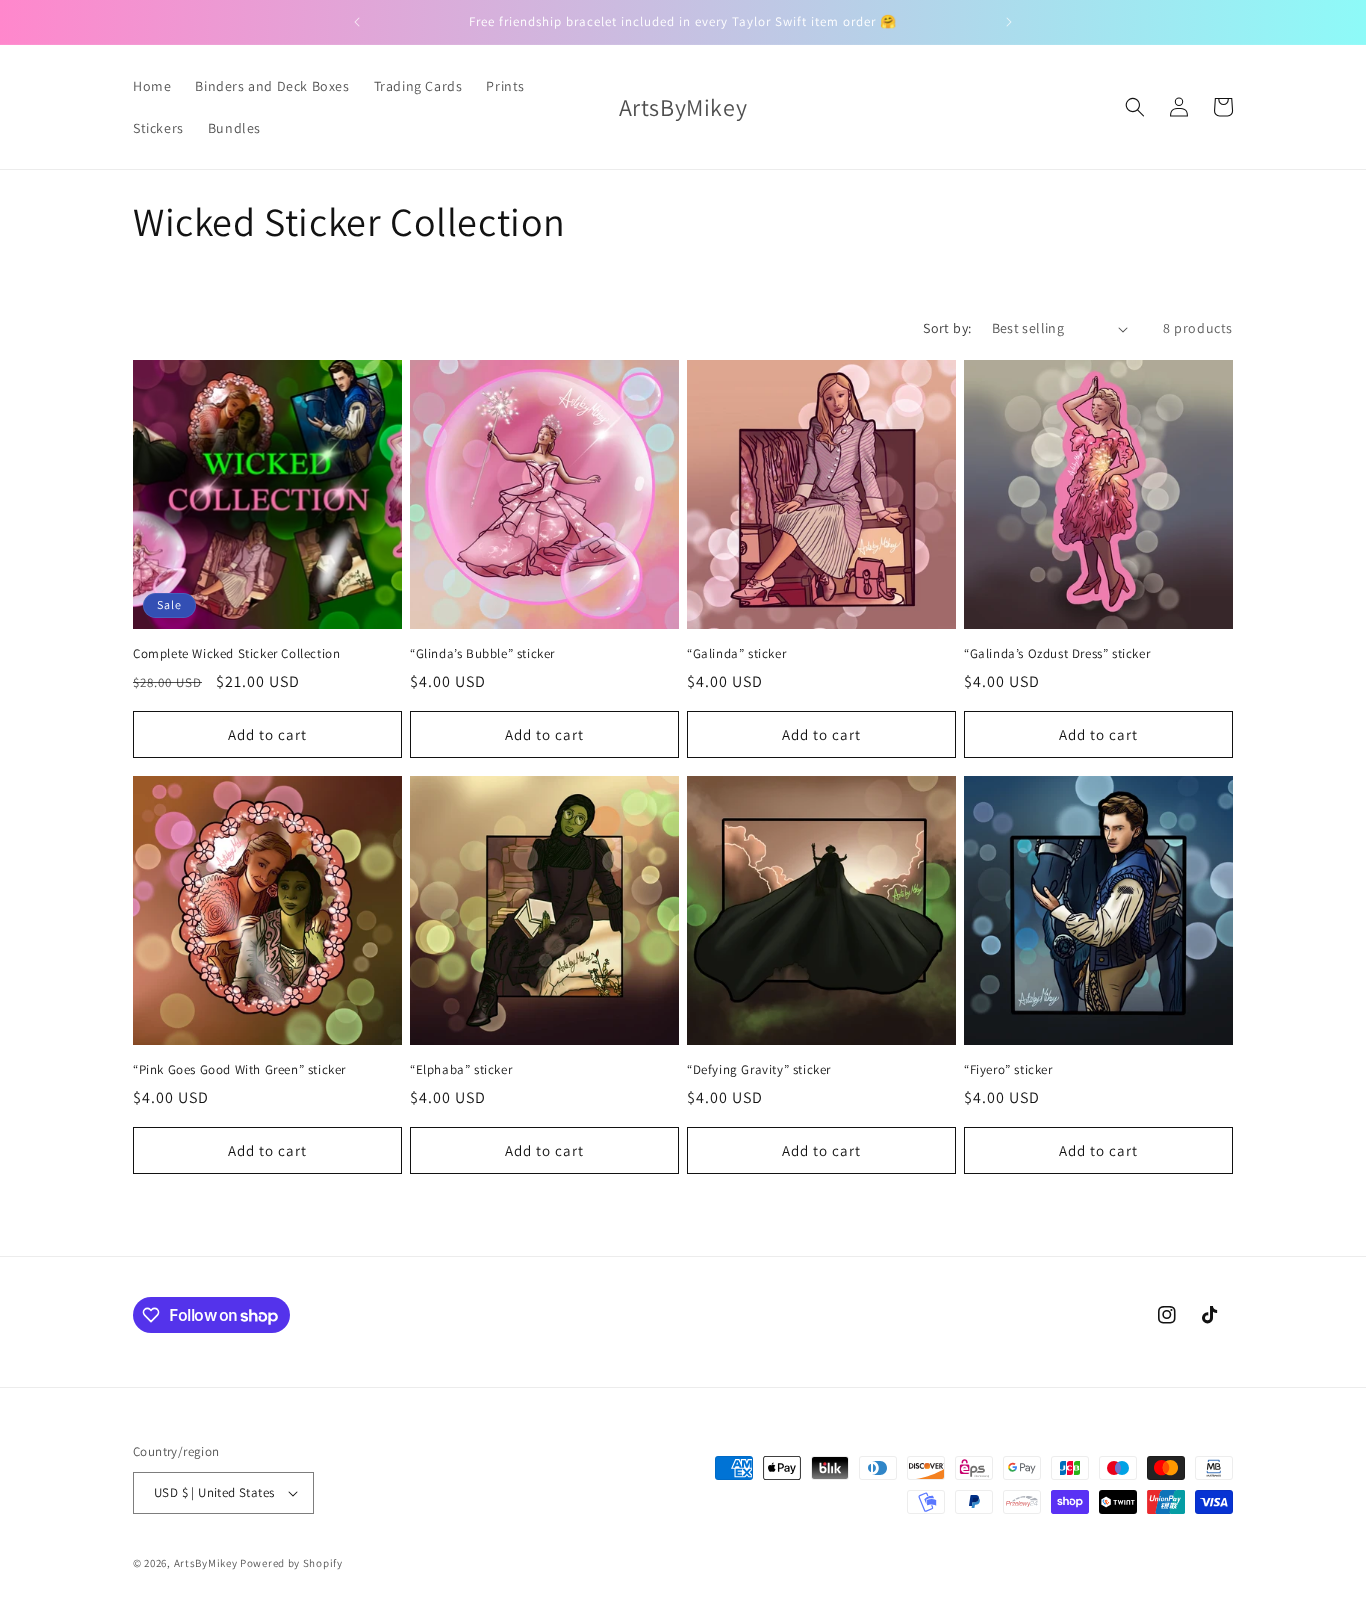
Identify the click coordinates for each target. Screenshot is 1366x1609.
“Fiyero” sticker (1008, 1070)
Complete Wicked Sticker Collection (236, 654)
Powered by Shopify (291, 1563)
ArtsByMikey (206, 1563)
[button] (1135, 107)
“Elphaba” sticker (461, 1070)
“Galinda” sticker (736, 654)
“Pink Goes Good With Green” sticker (239, 1070)
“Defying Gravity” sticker (759, 1070)
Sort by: (947, 328)
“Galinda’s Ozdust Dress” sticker (1057, 654)
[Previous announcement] (357, 22)
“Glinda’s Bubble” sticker (482, 654)
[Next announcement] (1009, 22)
